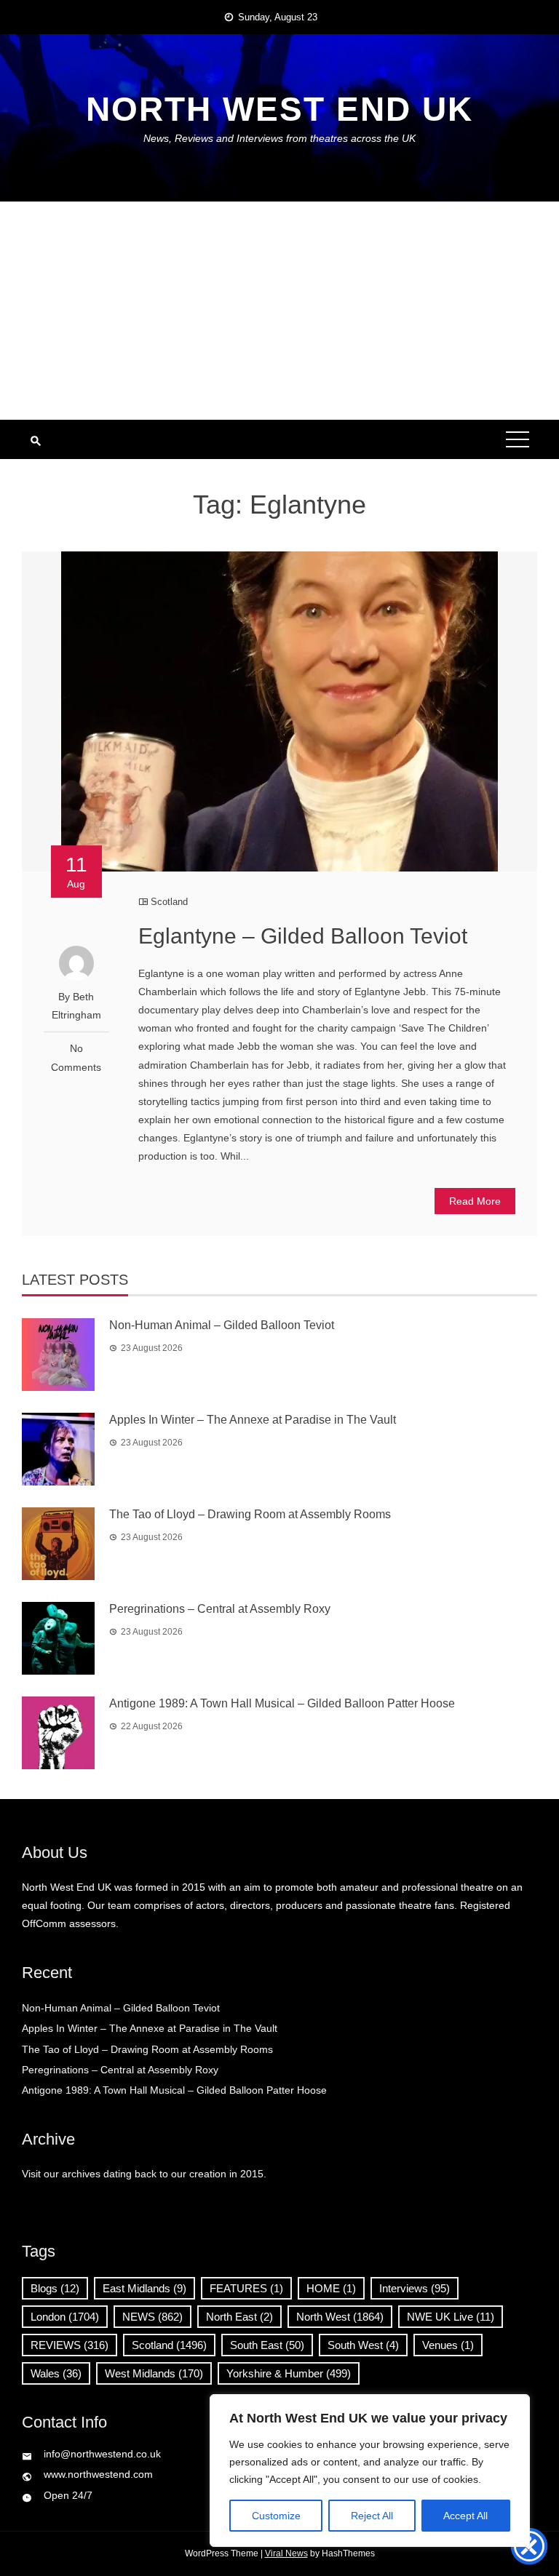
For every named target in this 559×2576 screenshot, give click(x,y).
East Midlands (144, 2288)
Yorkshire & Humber (289, 2373)
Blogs (55, 2288)
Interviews (415, 2288)
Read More (475, 1201)
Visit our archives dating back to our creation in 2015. (144, 2174)
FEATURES (246, 2288)
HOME (331, 2288)
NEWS (152, 2317)
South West (363, 2345)
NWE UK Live (451, 2317)
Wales (56, 2373)
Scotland (169, 902)
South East (267, 2345)
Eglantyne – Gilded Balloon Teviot (303, 936)
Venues (448, 2345)
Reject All (372, 2516)
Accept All (465, 2516)
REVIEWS (70, 2345)
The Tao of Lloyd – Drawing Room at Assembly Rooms (250, 1514)
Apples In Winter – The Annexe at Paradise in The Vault (253, 1420)
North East (239, 2317)
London (65, 2317)
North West (340, 2317)
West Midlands (154, 2373)
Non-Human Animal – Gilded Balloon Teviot (222, 1325)
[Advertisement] (279, 311)
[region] (370, 2471)
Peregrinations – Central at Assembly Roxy (220, 1609)
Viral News (286, 2553)
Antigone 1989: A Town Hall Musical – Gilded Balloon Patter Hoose (282, 1703)
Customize (276, 2516)
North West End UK (279, 109)
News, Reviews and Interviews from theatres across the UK (279, 138)
